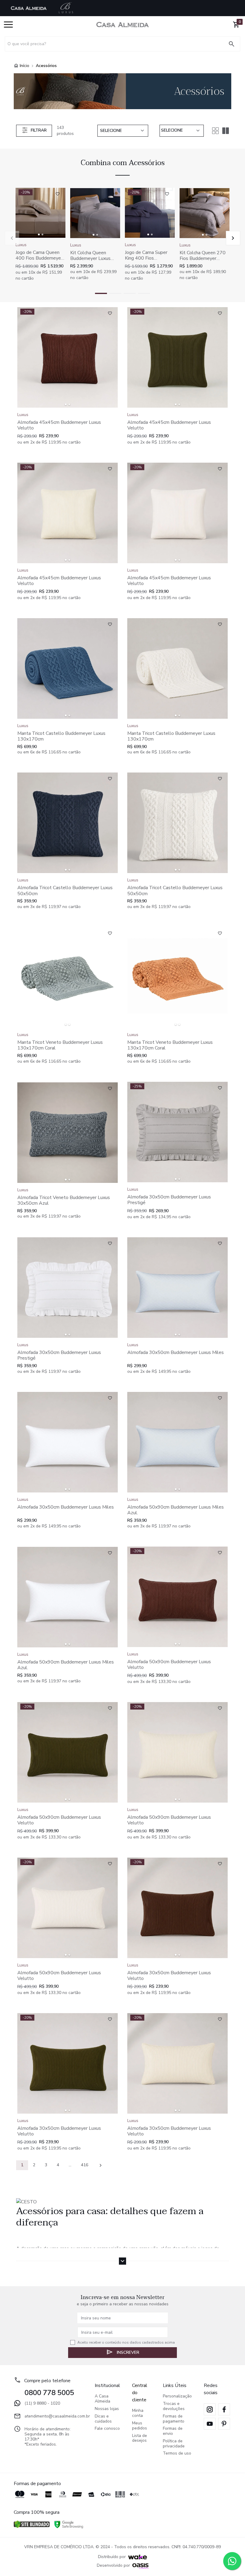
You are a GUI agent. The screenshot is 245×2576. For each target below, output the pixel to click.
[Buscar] (234, 44)
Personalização (177, 2396)
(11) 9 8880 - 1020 (42, 2403)
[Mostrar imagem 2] (42, 234)
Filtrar (39, 130)
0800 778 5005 (49, 2393)
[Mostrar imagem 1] (39, 234)
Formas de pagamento (174, 2419)
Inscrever (128, 2352)
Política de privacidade (174, 2444)
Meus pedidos (140, 2426)
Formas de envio (173, 2431)
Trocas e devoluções (174, 2406)
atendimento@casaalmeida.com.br (54, 2416)
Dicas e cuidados (103, 2419)
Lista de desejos (140, 2438)
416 (85, 2165)
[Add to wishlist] (58, 194)
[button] (233, 238)
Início (24, 66)
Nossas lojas (107, 2409)
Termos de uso (177, 2454)
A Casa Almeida (102, 2399)
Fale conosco (107, 2429)
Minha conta (138, 2413)
